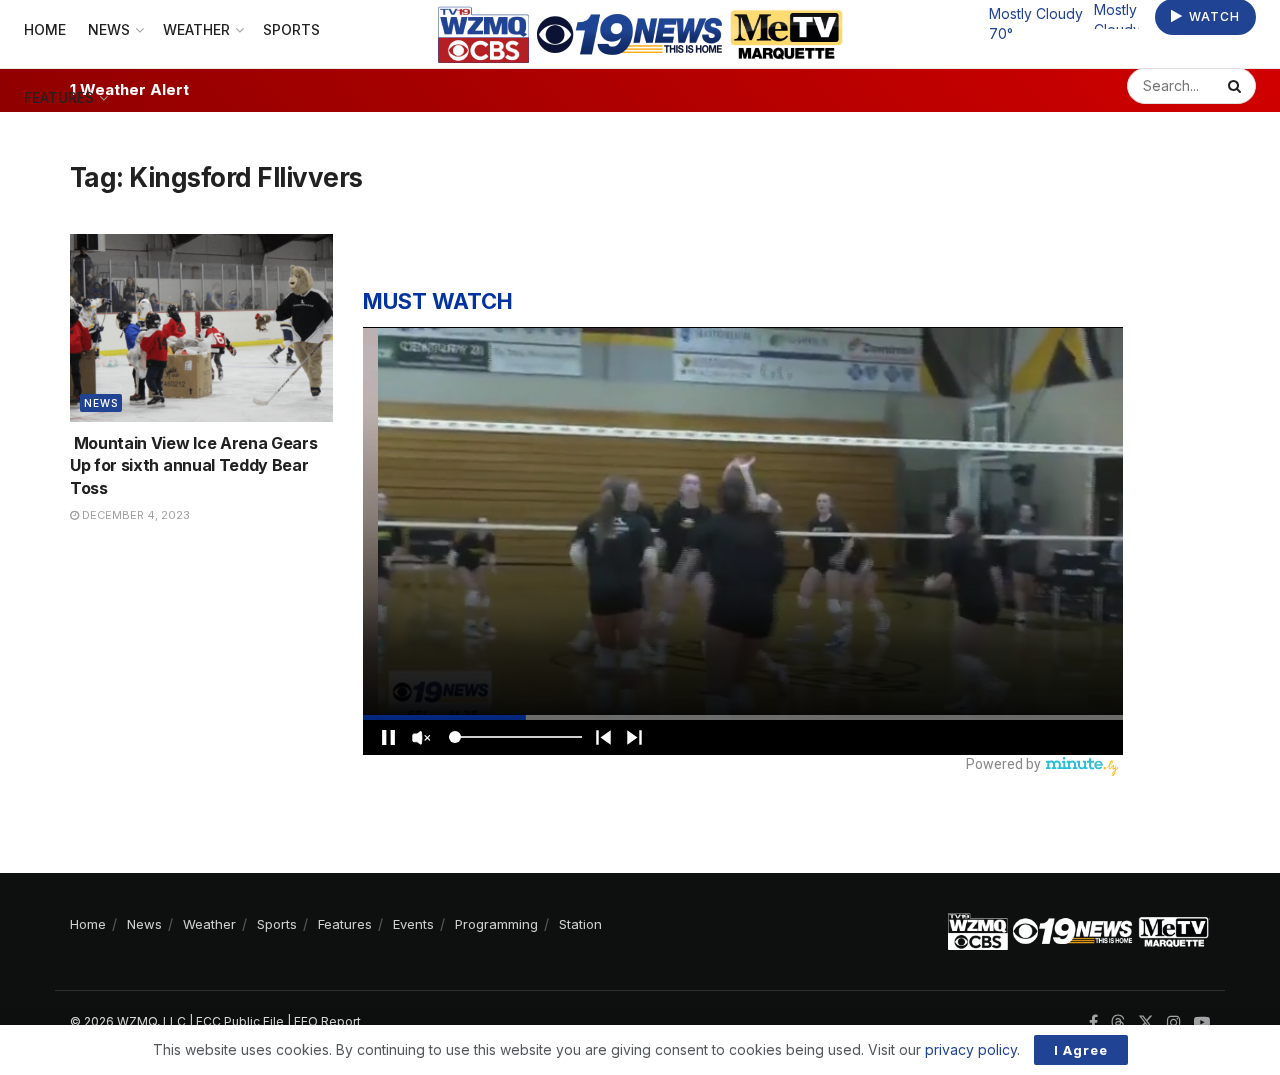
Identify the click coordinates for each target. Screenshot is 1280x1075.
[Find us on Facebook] (1093, 1022)
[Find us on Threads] (1118, 1023)
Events (413, 924)
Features (59, 97)
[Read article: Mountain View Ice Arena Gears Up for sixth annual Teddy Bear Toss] (201, 328)
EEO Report (327, 1021)
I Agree (1081, 1050)
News (101, 403)
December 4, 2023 (134, 515)
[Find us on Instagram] (1174, 1022)
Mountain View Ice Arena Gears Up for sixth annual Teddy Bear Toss (193, 465)
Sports (277, 924)
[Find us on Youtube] (1202, 1022)
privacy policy (971, 1049)
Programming (496, 924)
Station (580, 924)
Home (88, 924)
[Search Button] (1237, 86)
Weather (209, 924)
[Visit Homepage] (640, 34)
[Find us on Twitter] (1146, 1022)
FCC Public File (240, 1021)
